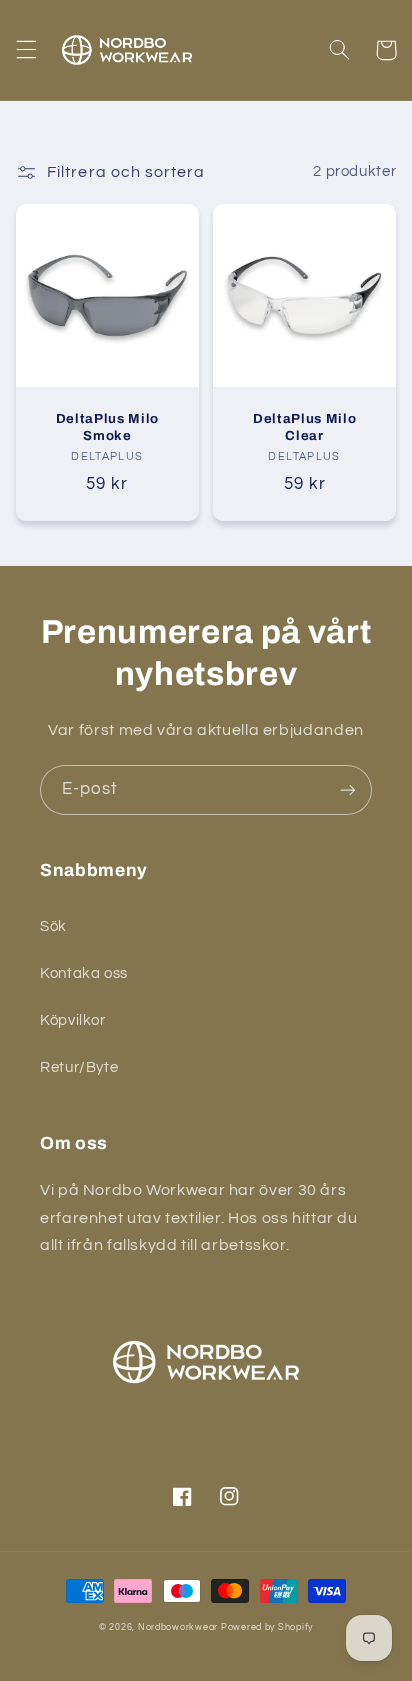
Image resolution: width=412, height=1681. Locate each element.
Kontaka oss (84, 973)
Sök (53, 926)
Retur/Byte (79, 1067)
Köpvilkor (73, 1020)
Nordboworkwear (178, 1627)
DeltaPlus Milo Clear (304, 427)
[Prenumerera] (348, 789)
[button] (26, 50)
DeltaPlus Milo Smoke (107, 427)
